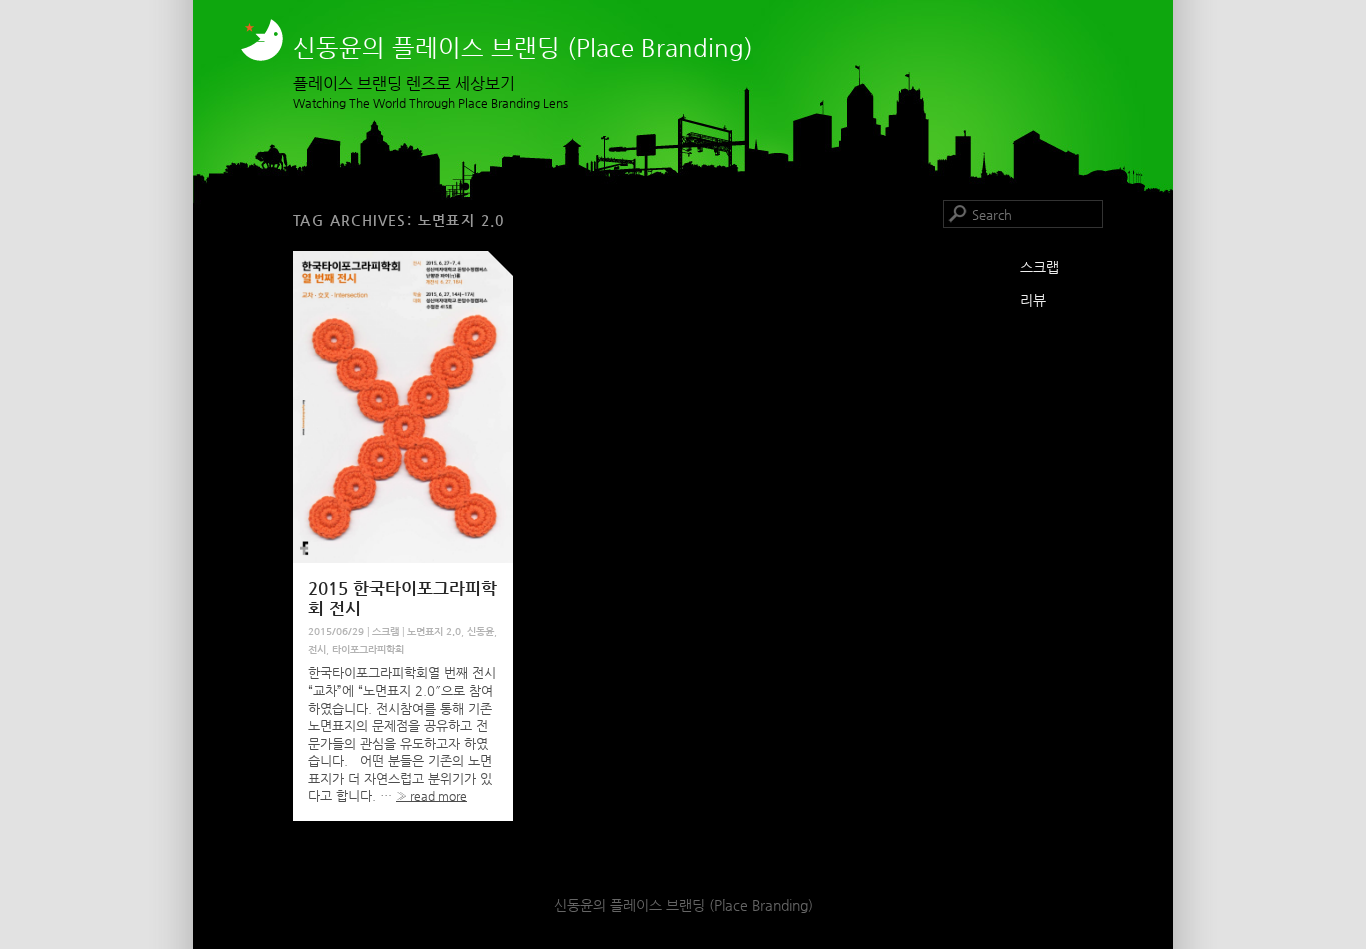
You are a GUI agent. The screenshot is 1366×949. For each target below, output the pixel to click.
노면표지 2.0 (434, 631)
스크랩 (385, 631)
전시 (317, 649)
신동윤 (480, 631)
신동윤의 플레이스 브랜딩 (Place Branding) (523, 48)
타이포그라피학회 (368, 649)
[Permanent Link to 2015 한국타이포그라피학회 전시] (403, 558)
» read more (431, 796)
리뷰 (1033, 300)
